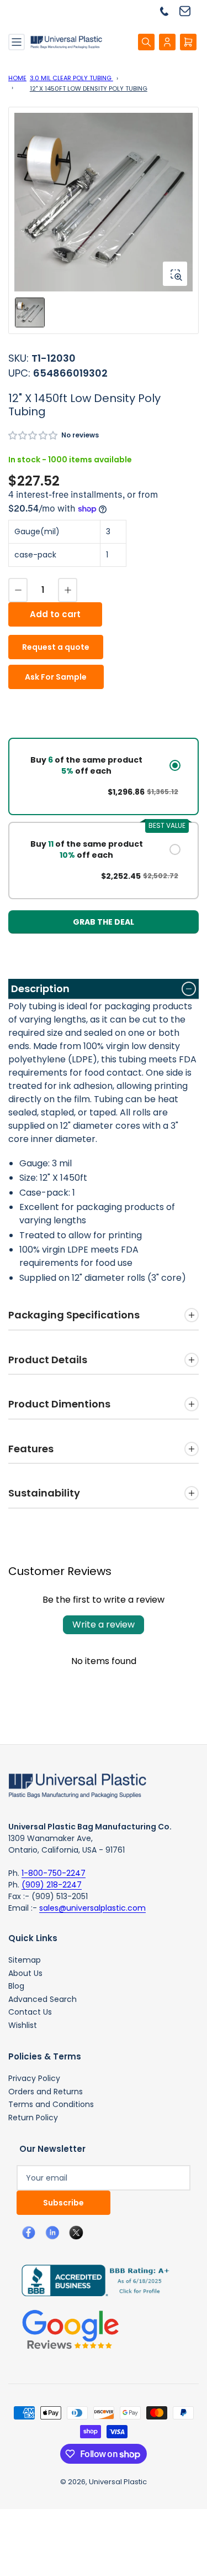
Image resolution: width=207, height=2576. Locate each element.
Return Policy (33, 2118)
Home (17, 78)
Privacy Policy (34, 2078)
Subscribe (63, 2203)
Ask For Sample (56, 677)
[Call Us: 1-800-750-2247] (168, 11)
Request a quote (56, 647)
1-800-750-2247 (54, 1873)
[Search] (146, 42)
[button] (33, 436)
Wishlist (23, 2025)
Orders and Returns (46, 2092)
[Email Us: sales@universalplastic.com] (189, 11)
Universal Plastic (118, 2482)
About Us (25, 1973)
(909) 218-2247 (52, 1885)
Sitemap (25, 1960)
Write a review (104, 1625)
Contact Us (30, 2012)
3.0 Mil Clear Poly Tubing (71, 78)
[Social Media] (91, 2280)
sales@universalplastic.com (92, 1908)
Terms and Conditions (51, 2104)
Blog (16, 1986)
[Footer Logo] (77, 1785)
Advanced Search (43, 1999)
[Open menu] (17, 42)
